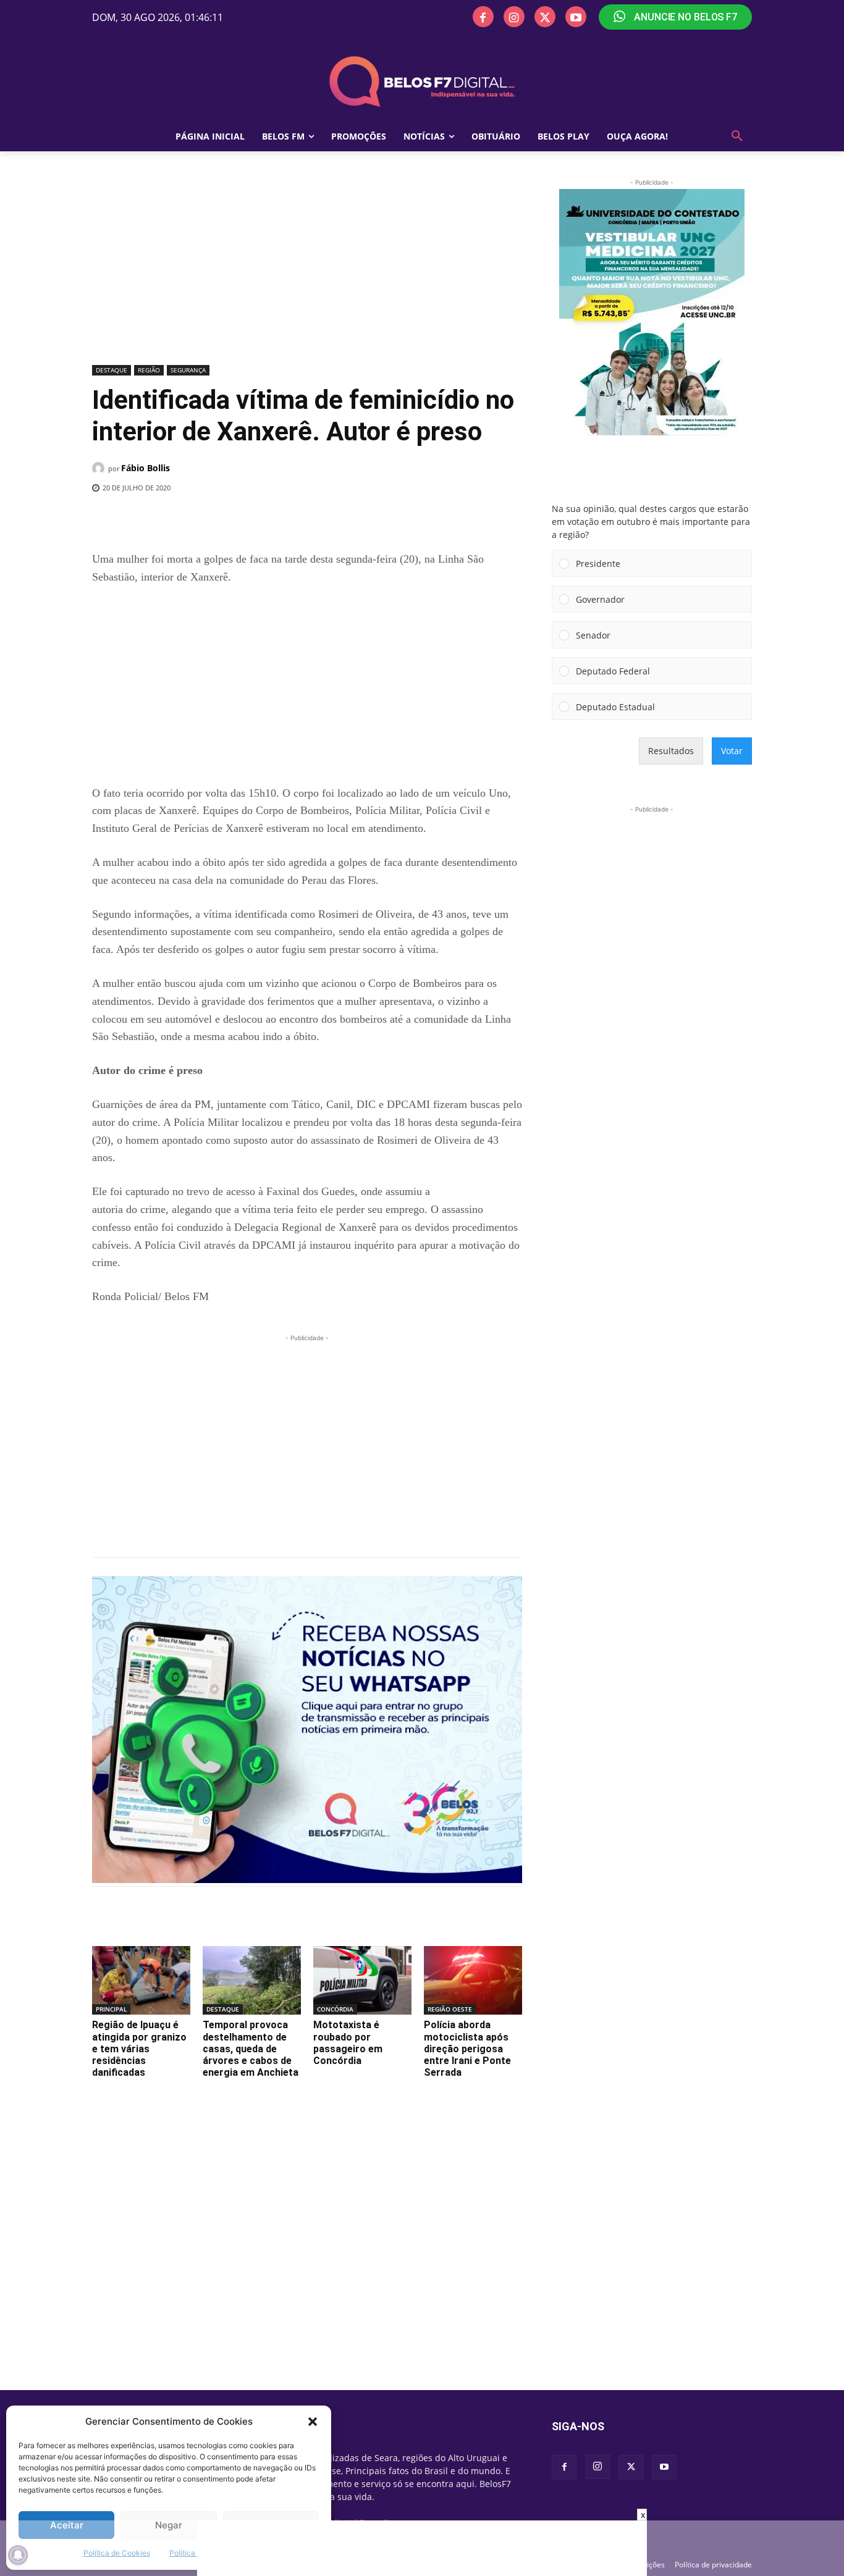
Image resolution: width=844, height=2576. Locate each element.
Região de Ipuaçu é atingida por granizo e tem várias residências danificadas (139, 2049)
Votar (732, 751)
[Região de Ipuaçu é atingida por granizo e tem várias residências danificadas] (141, 1980)
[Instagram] (514, 17)
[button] (313, 2422)
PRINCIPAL (111, 2009)
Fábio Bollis (146, 468)
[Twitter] (545, 17)
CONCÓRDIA (335, 2009)
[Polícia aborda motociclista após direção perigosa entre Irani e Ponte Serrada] (473, 1980)
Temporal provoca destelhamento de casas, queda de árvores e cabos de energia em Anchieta (251, 2049)
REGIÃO (149, 370)
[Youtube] (576, 17)
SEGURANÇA (188, 370)
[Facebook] (483, 17)
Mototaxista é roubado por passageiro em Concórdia (348, 2043)
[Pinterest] (266, 519)
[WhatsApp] (294, 519)
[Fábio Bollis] (100, 468)
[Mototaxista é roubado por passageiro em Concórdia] (362, 1980)
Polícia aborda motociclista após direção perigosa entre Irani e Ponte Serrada (467, 2049)
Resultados (671, 751)
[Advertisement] (307, 269)
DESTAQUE (112, 370)
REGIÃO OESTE (450, 2009)
